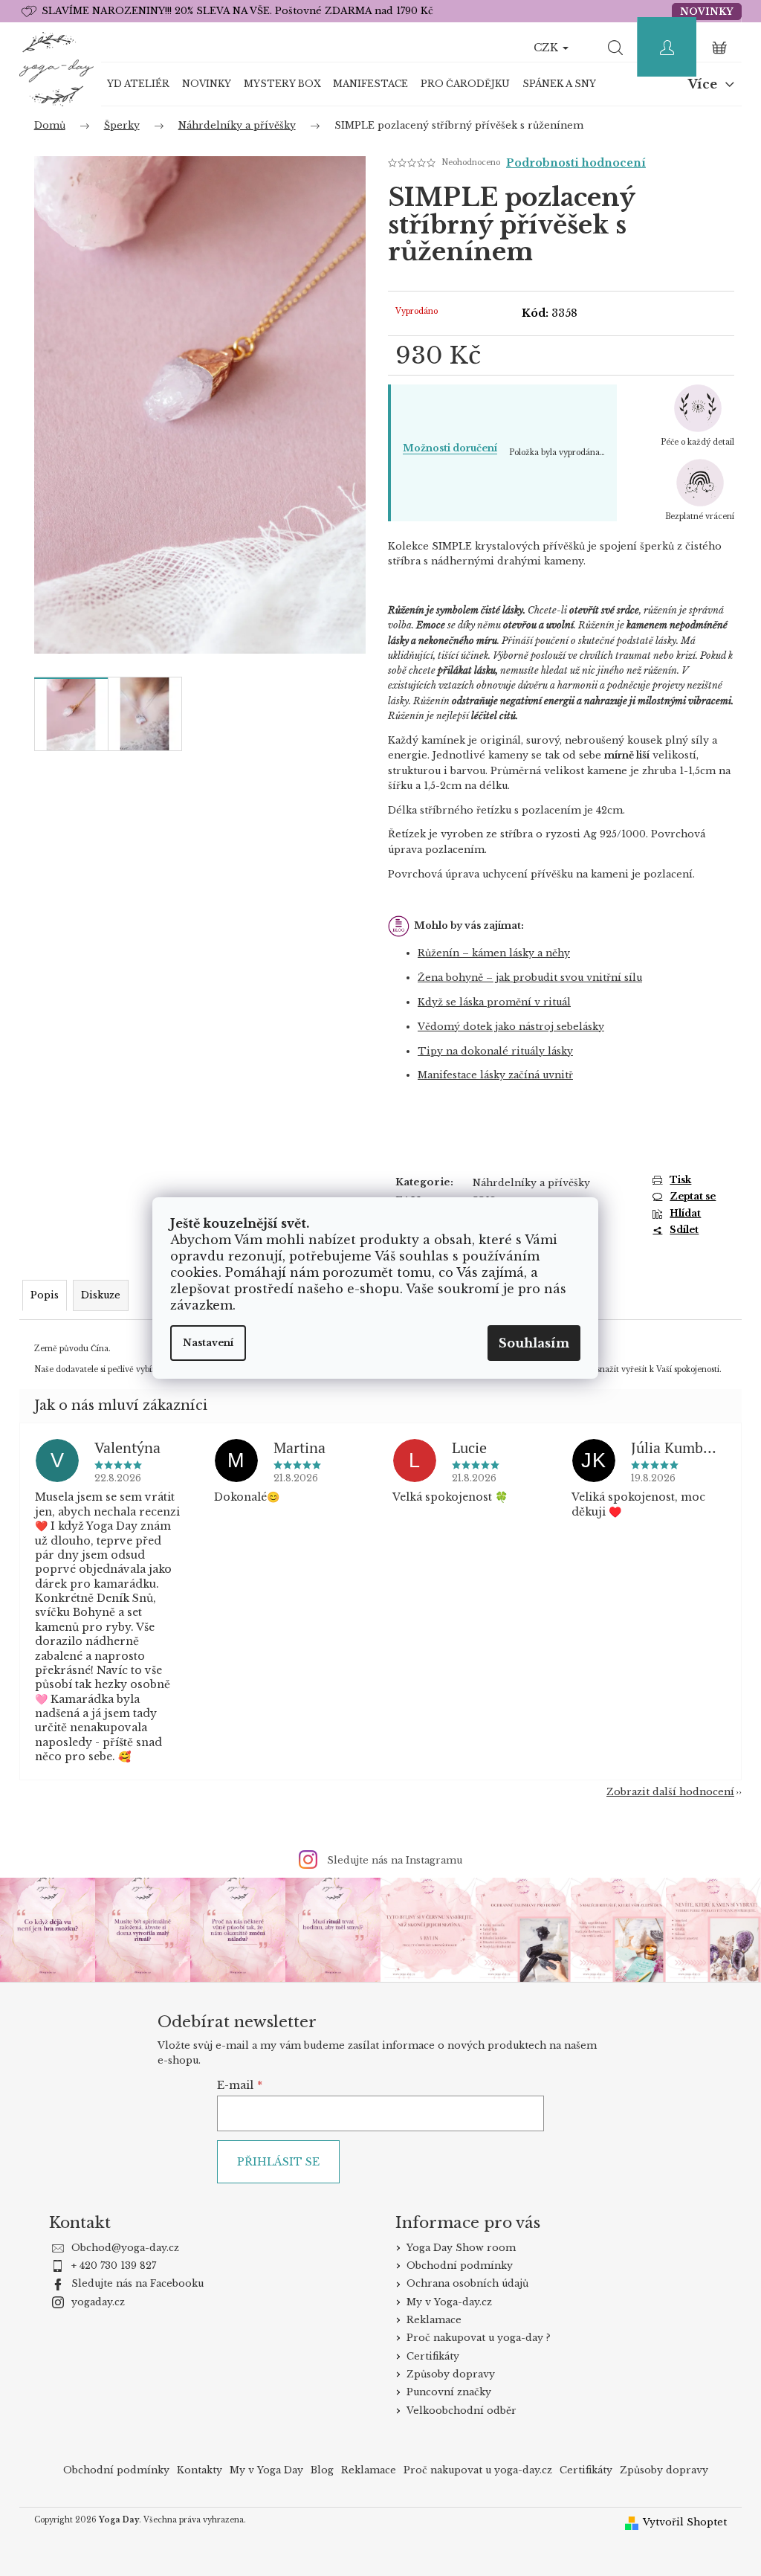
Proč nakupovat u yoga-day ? (479, 2338)
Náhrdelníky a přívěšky (531, 1183)
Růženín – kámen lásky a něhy (494, 953)
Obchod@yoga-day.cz (125, 2248)
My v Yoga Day (266, 2470)
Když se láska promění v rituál (494, 1002)
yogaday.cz (98, 2302)
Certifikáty (433, 2356)
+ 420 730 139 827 (114, 2266)
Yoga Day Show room (461, 2248)
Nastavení (208, 1343)
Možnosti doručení (450, 448)
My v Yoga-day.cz (449, 2302)
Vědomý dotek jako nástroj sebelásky (511, 1027)
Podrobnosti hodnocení (576, 163)
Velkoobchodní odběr (462, 2411)
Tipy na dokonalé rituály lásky (495, 1051)
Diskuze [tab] (101, 1295)
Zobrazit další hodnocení (670, 1792)
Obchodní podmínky (460, 2266)
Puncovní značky (449, 2392)
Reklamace (434, 2320)
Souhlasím (534, 1343)
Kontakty (200, 2470)
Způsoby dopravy (451, 2374)
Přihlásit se (278, 2162)
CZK (547, 48)
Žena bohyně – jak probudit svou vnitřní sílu (530, 978)
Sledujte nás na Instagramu (395, 1860)
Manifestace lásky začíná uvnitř (495, 1075)
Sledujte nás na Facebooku (137, 2283)
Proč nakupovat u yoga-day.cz (478, 2470)
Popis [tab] (45, 1295)
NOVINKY (707, 12)
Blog (322, 2470)
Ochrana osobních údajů (467, 2283)
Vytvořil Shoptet (685, 2522)
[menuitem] (139, 84)
